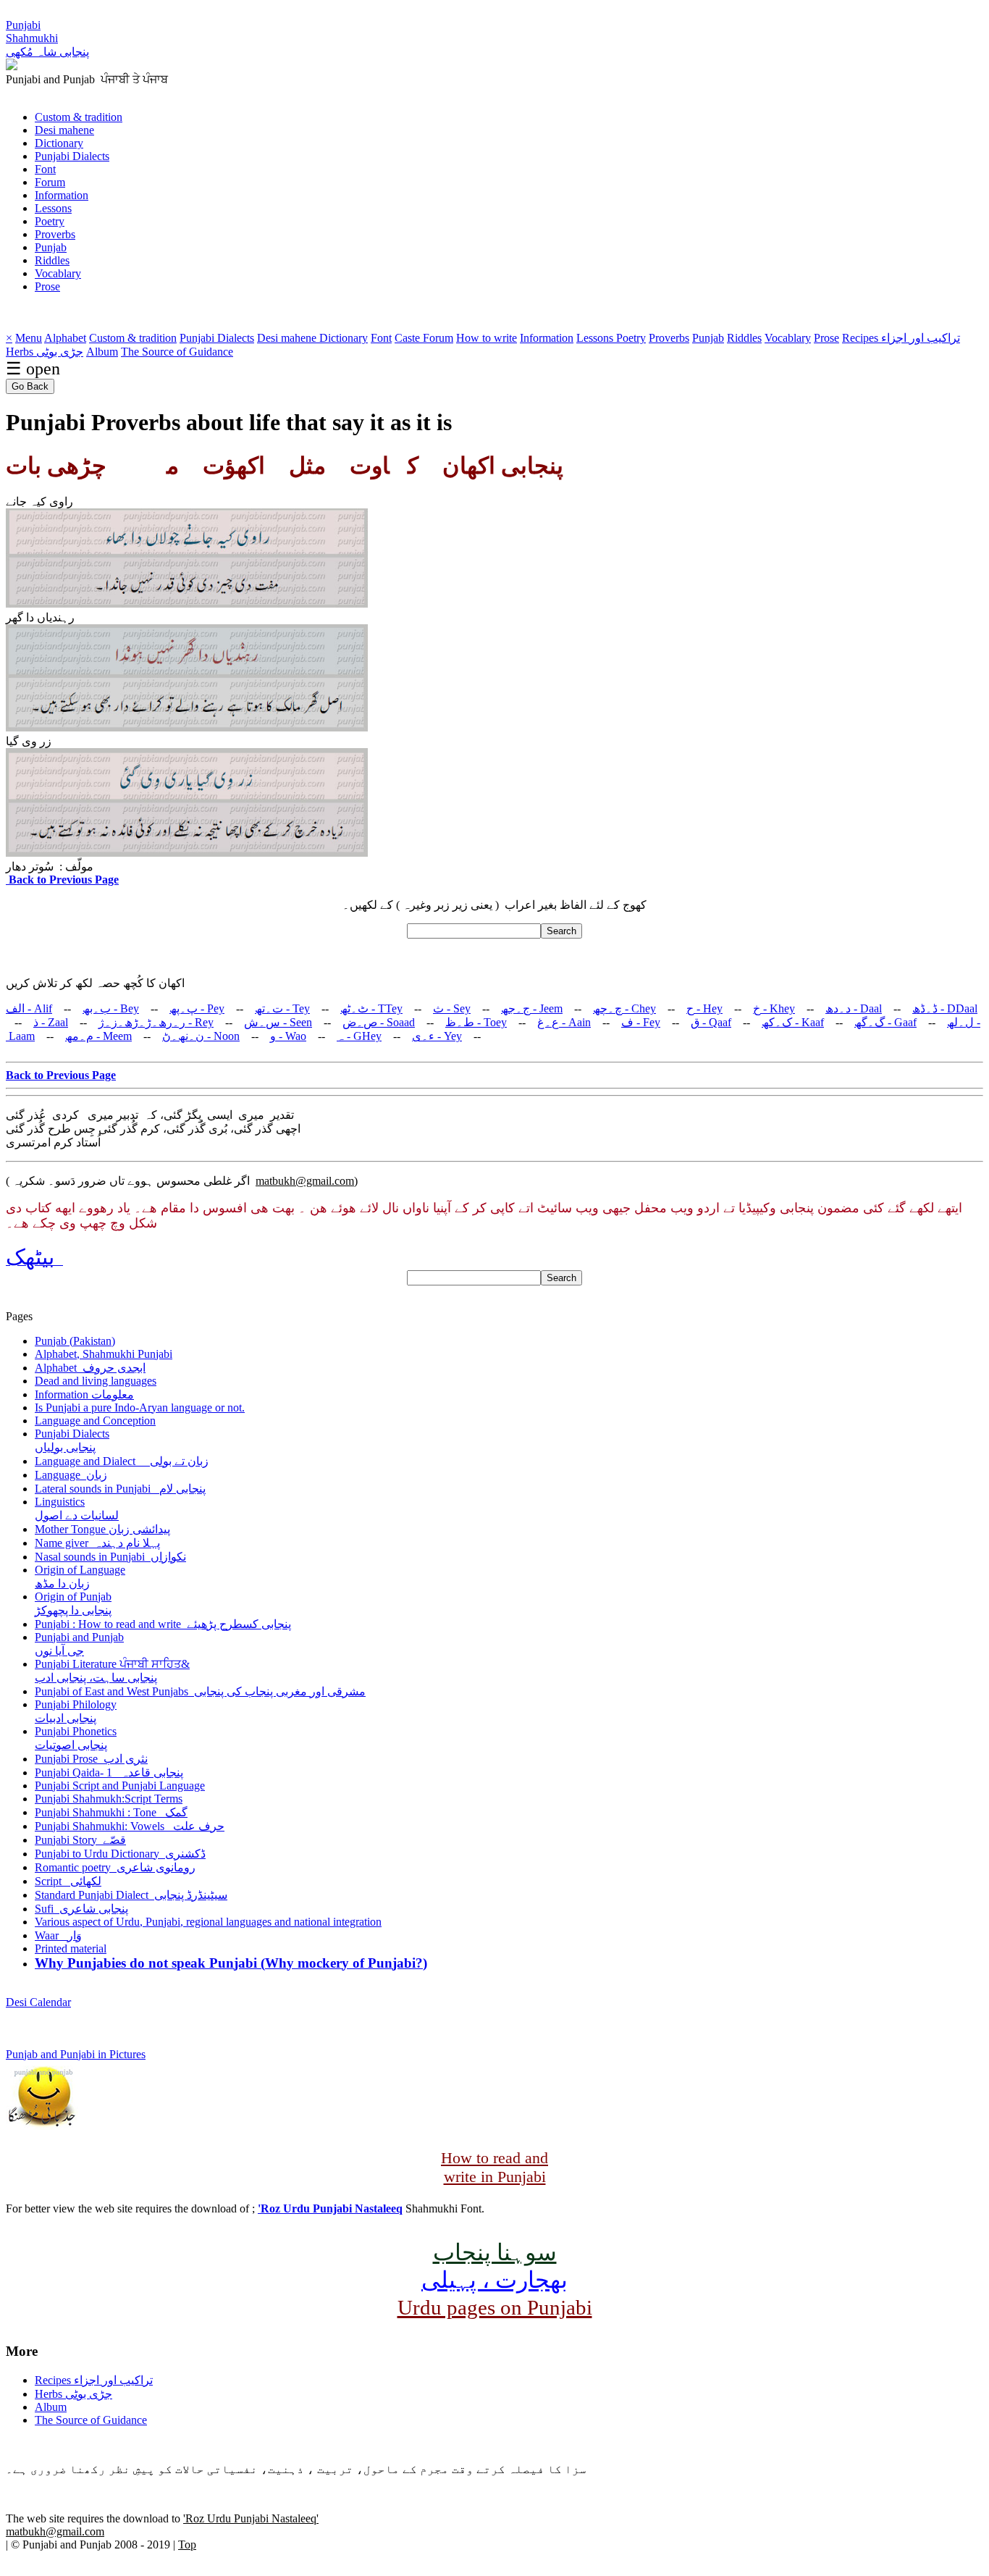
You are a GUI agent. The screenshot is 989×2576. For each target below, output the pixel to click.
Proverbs (55, 234)
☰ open (33, 369)
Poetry (50, 221)
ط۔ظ (476, 1022)
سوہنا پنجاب (495, 2252)
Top (187, 2544)
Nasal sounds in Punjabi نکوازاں (110, 1557)
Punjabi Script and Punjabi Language (120, 1786)
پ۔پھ (197, 1008)
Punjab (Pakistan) (75, 1341)
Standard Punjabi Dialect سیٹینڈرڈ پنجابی (131, 1895)
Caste (409, 338)
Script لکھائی (68, 1881)
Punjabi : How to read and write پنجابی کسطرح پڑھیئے (163, 1624)
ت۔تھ (282, 1008)
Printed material (71, 1948)
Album (102, 352)
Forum (50, 182)
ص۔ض (379, 1022)
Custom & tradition (79, 117)
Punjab (51, 247)
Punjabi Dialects (72, 156)
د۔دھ (854, 1008)
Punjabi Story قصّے (80, 1840)
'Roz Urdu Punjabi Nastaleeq (330, 2208)
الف (29, 1008)
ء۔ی (437, 1036)
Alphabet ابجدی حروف (90, 1368)
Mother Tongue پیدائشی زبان (102, 1529)
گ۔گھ (885, 1022)
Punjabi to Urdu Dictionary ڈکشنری (120, 1854)
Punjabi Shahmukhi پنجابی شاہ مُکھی (47, 38)
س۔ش (278, 1022)
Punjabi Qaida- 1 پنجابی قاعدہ (109, 1772)
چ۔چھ (624, 1008)
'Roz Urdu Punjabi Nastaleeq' (251, 2518)
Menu (29, 338)
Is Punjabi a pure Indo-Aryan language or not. (140, 1407)
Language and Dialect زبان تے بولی (122, 1461)
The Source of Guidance (177, 352)
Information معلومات (84, 1394)
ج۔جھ (532, 1008)
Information (62, 195)
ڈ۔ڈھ (945, 1008)
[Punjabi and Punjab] (12, 66)
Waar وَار (58, 1935)
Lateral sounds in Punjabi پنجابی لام (120, 1489)
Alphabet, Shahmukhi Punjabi (104, 1354)
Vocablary (58, 273)
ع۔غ (564, 1022)
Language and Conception (95, 1421)
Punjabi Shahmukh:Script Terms (109, 1799)
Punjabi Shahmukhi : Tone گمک (111, 1812)
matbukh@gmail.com (305, 1181)
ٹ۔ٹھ (371, 1008)
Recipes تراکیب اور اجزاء (901, 338)
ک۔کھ (793, 1022)
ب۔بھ (111, 1008)
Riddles (52, 260)
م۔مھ (98, 1036)
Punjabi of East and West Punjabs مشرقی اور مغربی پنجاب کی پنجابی (200, 1691)
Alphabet (65, 338)
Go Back (30, 386)
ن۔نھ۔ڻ (201, 1036)
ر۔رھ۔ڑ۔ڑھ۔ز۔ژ (156, 1022)
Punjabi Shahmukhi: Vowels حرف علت (130, 1826)
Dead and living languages (96, 1381)
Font (45, 169)
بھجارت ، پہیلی (494, 2280)
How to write (487, 338)
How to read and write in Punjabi (494, 2167)
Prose (47, 286)
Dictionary (59, 143)
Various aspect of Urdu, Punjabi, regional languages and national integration (208, 1922)
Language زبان (71, 1475)
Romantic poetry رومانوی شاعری (115, 1867)
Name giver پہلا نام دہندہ (97, 1543)
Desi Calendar (38, 2002)
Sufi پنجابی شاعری (81, 1909)
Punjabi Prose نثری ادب (91, 1759)
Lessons (53, 208)
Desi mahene (64, 130)
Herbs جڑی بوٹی (45, 352)
